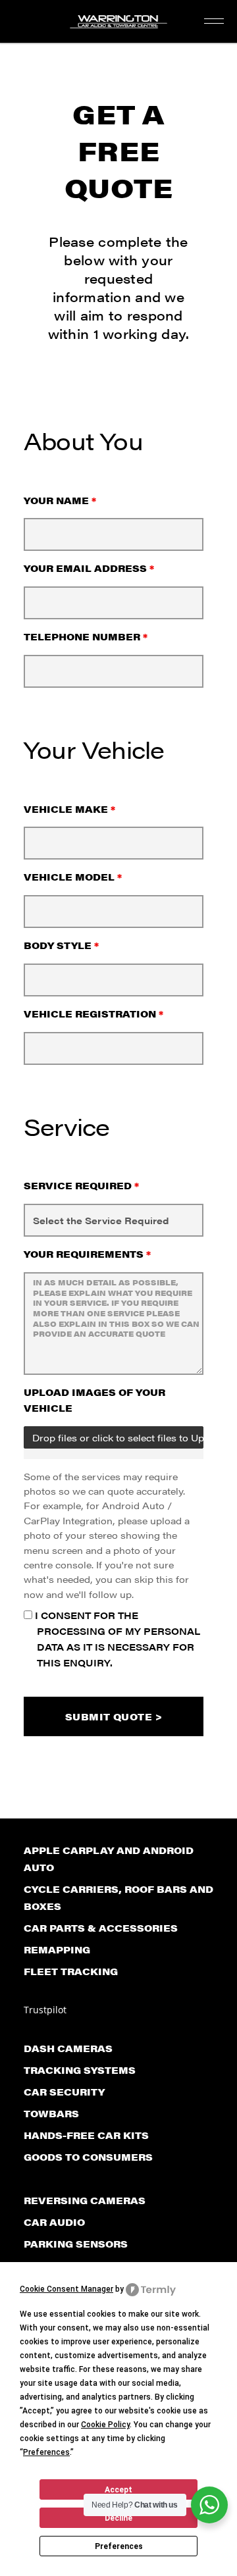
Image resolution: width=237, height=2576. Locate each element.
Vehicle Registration (93, 1014)
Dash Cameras (68, 2048)
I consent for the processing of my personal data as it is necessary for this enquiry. (116, 1638)
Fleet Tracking (71, 1971)
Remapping (57, 1949)
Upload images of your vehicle (94, 1400)
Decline (118, 2518)
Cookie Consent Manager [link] (66, 2289)
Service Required (81, 1185)
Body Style (61, 945)
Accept (118, 2490)
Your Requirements (87, 1254)
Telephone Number (86, 636)
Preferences (119, 2546)
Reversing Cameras (85, 2200)
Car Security (64, 2092)
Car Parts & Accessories (101, 1928)
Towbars (51, 2113)
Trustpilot (45, 2010)
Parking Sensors (76, 2244)
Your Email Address (89, 568)
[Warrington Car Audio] (118, 25)
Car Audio (54, 2222)
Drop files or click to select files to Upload (118, 1437)
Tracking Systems (80, 2070)
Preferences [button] (46, 2452)
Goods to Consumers (88, 2157)
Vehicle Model (73, 877)
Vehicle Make (69, 809)
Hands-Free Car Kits (86, 2135)
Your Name (60, 500)
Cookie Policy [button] (105, 2425)
